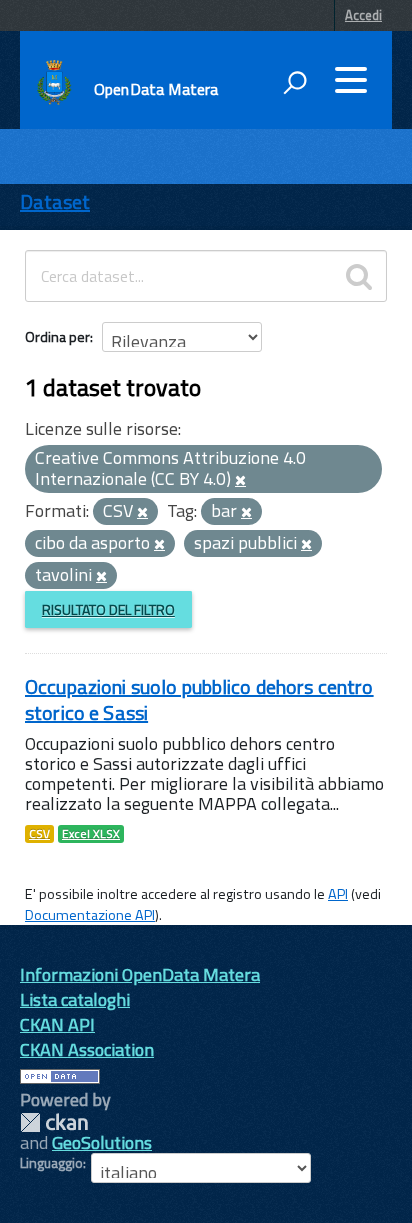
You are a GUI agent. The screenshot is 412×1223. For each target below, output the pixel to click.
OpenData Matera (156, 89)
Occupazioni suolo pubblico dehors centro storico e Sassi (199, 699)
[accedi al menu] (351, 80)
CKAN (54, 1122)
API (338, 894)
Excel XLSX (91, 834)
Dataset (55, 201)
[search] (359, 276)
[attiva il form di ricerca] (295, 82)
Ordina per (57, 336)
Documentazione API (90, 915)
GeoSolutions (102, 1142)
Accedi (363, 15)
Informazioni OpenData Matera (140, 974)
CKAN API (57, 1024)
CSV (39, 834)
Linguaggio (51, 1163)
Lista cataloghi (75, 999)
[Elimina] (240, 481)
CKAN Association (87, 1049)
